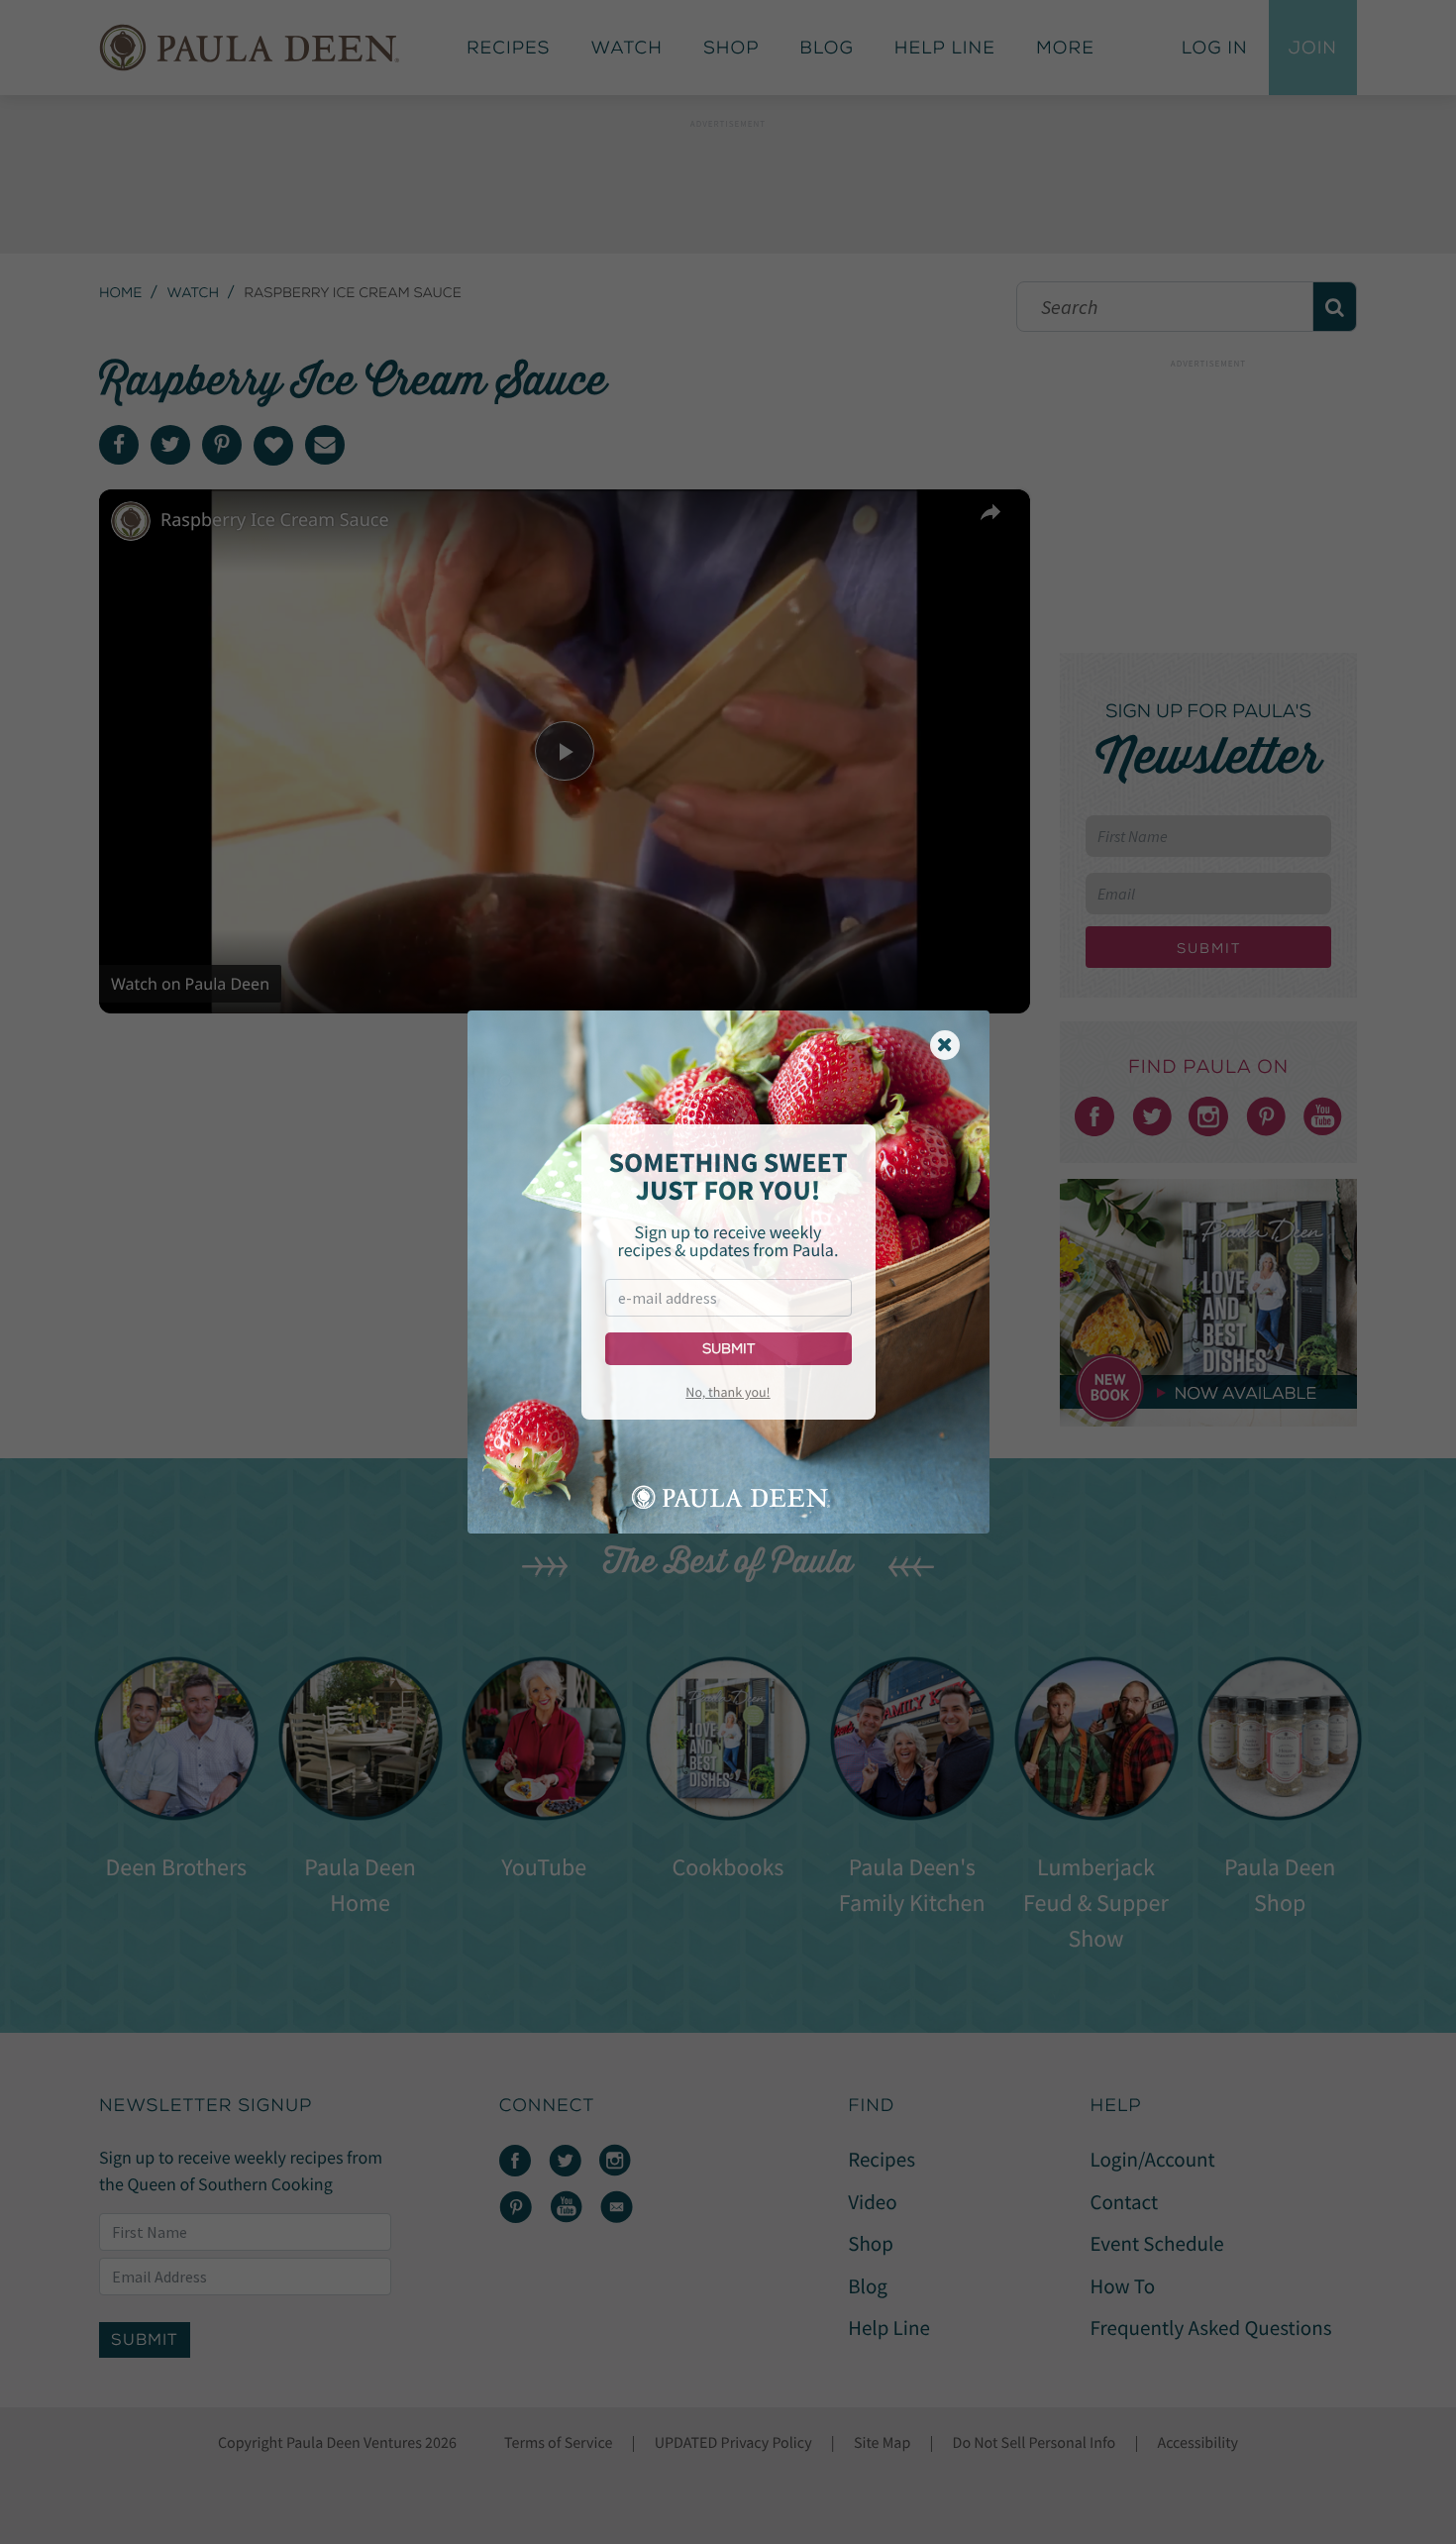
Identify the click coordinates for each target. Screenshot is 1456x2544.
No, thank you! (728, 1392)
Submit (728, 1349)
